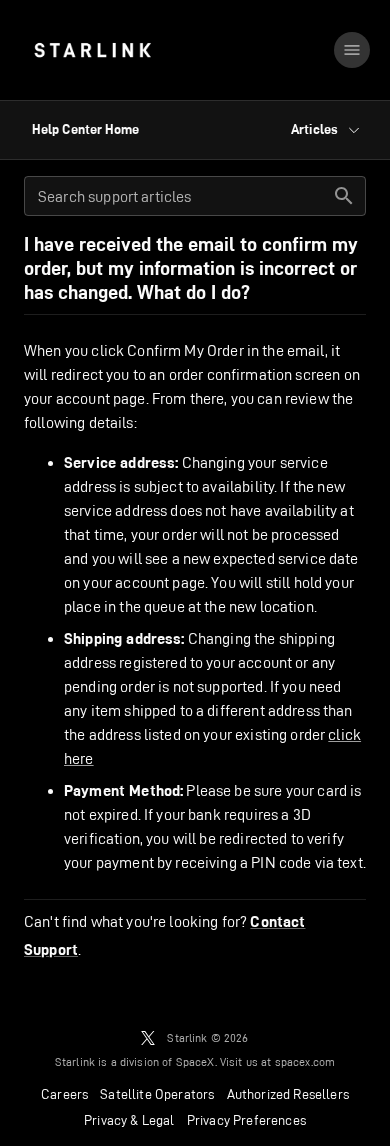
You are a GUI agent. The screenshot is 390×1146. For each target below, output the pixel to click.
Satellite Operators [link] (157, 1094)
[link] (92, 50)
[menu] (352, 50)
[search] (344, 196)
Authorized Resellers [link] (288, 1094)
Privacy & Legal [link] (129, 1120)
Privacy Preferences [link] (246, 1120)
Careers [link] (64, 1094)
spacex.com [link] (305, 1061)
